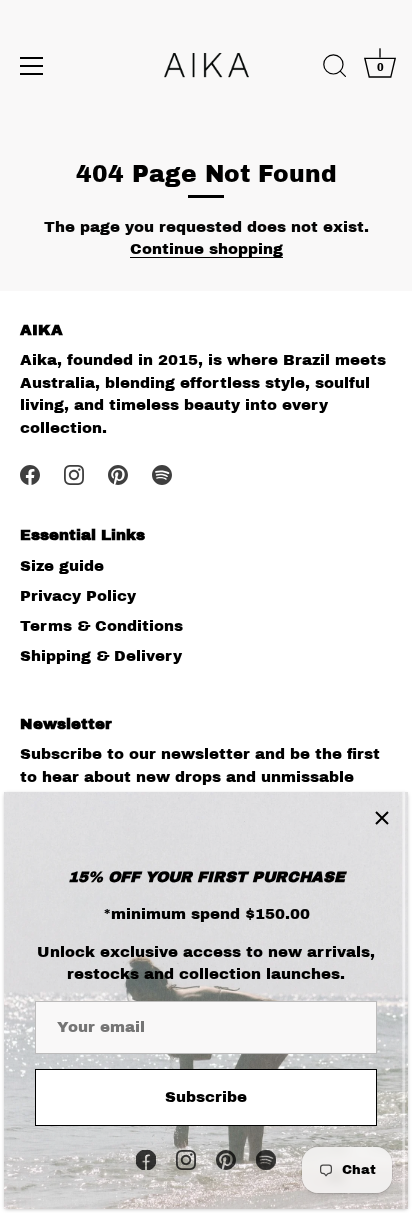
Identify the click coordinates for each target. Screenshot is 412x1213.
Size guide (62, 566)
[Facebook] (146, 1159)
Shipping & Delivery (101, 656)
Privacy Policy (78, 596)
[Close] (382, 818)
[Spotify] (266, 1159)
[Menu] (32, 66)
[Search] (335, 69)
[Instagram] (186, 1159)
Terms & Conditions (101, 626)
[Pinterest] (226, 1159)
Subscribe (206, 1097)
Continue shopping (206, 249)
